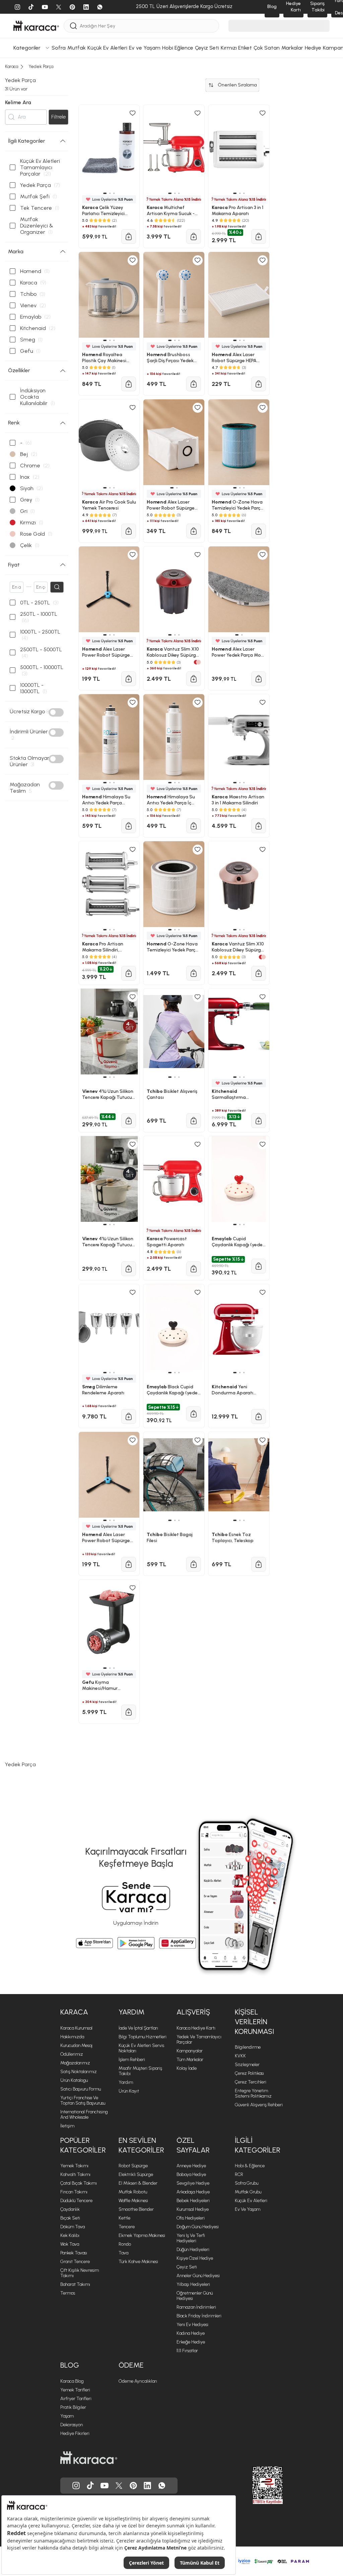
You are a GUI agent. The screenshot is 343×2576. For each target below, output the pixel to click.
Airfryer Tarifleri (76, 2399)
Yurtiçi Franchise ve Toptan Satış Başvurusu (83, 2100)
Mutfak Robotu (133, 2192)
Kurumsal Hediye (193, 2209)
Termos (68, 2293)
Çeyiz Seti (187, 2267)
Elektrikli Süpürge (136, 2174)
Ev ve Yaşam (248, 2209)
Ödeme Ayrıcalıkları (138, 2381)
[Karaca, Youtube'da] (105, 2486)
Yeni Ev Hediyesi (192, 2325)
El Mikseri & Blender (138, 2183)
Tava (123, 2253)
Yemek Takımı (74, 2166)
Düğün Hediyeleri (193, 2250)
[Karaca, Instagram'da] (76, 2486)
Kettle (124, 2218)
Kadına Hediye (191, 2333)
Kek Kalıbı (70, 2235)
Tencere (127, 2227)
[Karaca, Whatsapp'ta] (162, 2486)
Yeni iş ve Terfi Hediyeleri (191, 2238)
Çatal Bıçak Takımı (79, 2183)
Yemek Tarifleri (75, 2390)
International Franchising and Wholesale (84, 2115)
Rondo (125, 2244)
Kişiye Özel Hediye (195, 2258)
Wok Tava (70, 2244)
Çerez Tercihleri (251, 2082)
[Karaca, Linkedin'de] (147, 2486)
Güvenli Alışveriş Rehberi (259, 2105)
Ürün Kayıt (129, 2091)
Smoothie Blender (136, 2209)
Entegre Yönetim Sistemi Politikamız (253, 2093)
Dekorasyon (72, 2425)
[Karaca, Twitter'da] (119, 2486)
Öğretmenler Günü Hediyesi (195, 2296)
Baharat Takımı (75, 2284)
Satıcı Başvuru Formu (81, 2089)
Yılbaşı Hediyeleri (193, 2284)
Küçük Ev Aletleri (251, 2201)
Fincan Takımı (74, 2192)
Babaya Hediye (191, 2174)
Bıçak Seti (70, 2218)
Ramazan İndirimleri (196, 2307)
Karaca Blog (72, 2381)
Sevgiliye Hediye (193, 2183)
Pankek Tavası (74, 2253)
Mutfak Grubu (248, 2192)
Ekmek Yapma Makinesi (142, 2235)
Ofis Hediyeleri (191, 2218)
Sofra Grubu (247, 2183)
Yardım (126, 2082)
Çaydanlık (70, 2209)
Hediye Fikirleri (75, 2433)
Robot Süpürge (133, 2166)
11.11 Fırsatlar (187, 2351)
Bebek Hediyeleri (193, 2201)
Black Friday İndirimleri (199, 2316)
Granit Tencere (75, 2262)
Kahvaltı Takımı (75, 2174)
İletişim (67, 2126)
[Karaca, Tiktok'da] (90, 2486)
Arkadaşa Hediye (193, 2192)
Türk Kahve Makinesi (138, 2262)
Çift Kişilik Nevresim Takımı (80, 2273)
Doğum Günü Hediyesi (198, 2227)
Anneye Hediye (191, 2166)
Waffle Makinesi (133, 2201)
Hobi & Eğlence (250, 2166)
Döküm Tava (73, 2227)
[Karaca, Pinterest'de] (133, 2486)
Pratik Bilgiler (73, 2407)
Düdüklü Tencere (76, 2201)
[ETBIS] (256, 2485)
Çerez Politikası (249, 2073)
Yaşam (67, 2416)
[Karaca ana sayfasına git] (89, 2458)
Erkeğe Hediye (191, 2342)
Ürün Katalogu (74, 2080)
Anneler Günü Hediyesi (198, 2276)
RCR (239, 2174)
